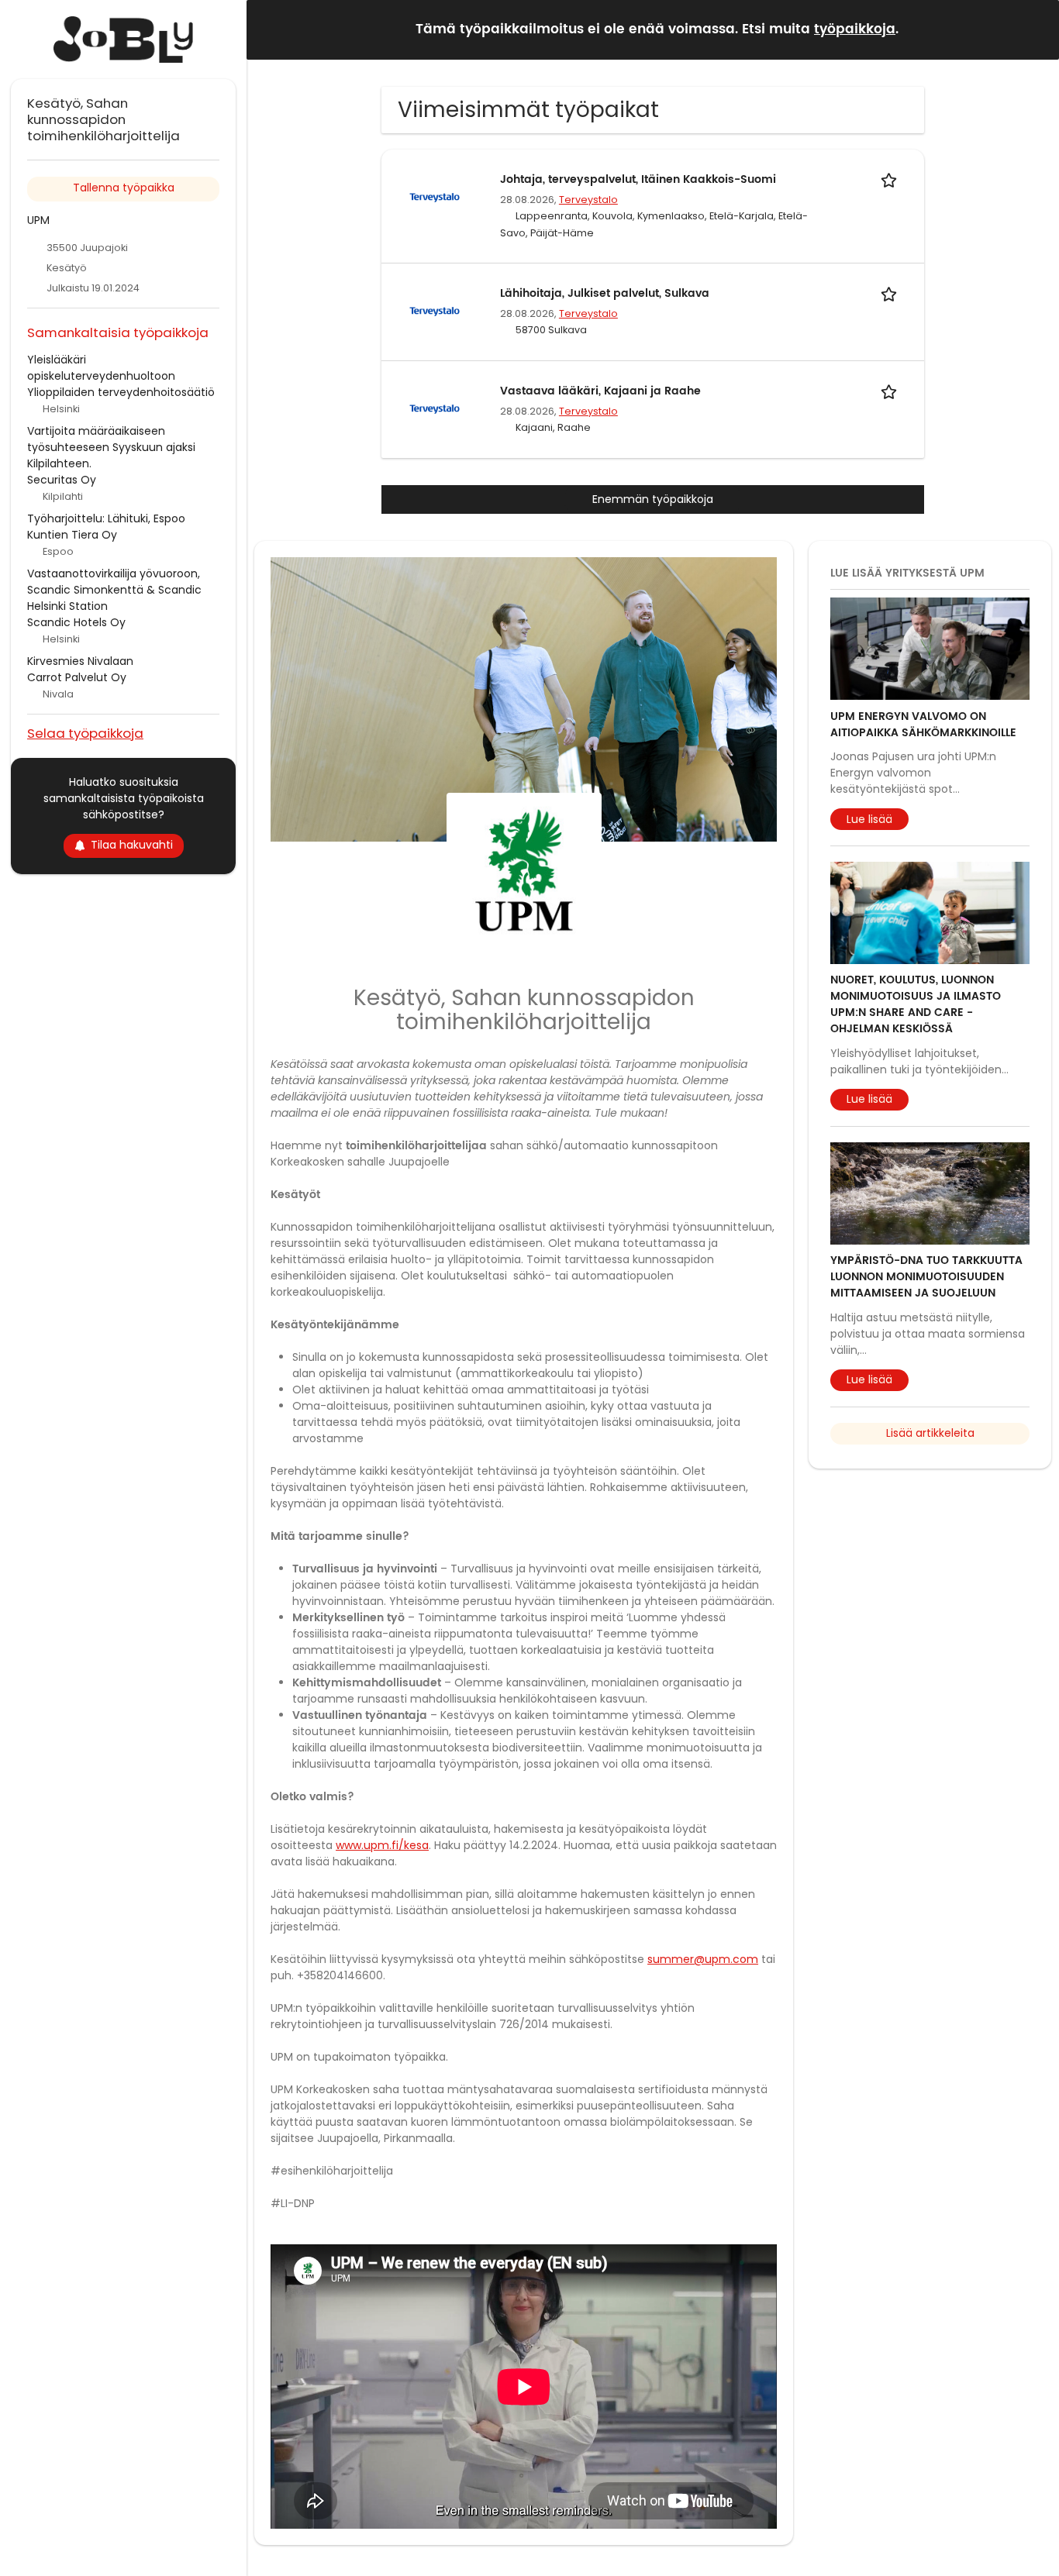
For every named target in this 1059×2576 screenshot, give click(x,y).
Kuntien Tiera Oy (72, 535)
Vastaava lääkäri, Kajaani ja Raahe (600, 391)
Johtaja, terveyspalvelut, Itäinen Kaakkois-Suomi (638, 179)
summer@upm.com (703, 1959)
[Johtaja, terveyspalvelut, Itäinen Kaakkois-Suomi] (434, 197)
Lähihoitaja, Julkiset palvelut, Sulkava (605, 293)
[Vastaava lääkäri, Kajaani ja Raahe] (434, 408)
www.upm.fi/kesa (382, 1845)
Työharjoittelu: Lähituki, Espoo (106, 518)
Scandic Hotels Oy (76, 622)
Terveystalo (588, 200)
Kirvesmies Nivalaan (80, 661)
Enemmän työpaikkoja (653, 499)
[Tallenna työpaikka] (892, 179)
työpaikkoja (855, 29)
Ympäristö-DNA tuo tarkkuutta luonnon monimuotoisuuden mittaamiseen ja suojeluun (926, 1277)
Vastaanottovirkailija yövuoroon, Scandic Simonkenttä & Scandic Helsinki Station (114, 590)
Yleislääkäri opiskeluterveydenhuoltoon (101, 368)
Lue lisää (869, 818)
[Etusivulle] (123, 40)
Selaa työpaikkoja (85, 733)
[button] (1035, 29)
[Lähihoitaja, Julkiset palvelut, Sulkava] (434, 311)
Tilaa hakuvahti (132, 845)
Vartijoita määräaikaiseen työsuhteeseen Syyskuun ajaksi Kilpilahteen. (111, 447)
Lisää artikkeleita (930, 1433)
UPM (38, 220)
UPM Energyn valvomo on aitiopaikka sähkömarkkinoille (923, 724)
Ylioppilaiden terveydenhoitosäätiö (121, 392)
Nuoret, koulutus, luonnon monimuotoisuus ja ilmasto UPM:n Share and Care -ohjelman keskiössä (916, 1004)
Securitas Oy (62, 480)
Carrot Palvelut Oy (77, 677)
